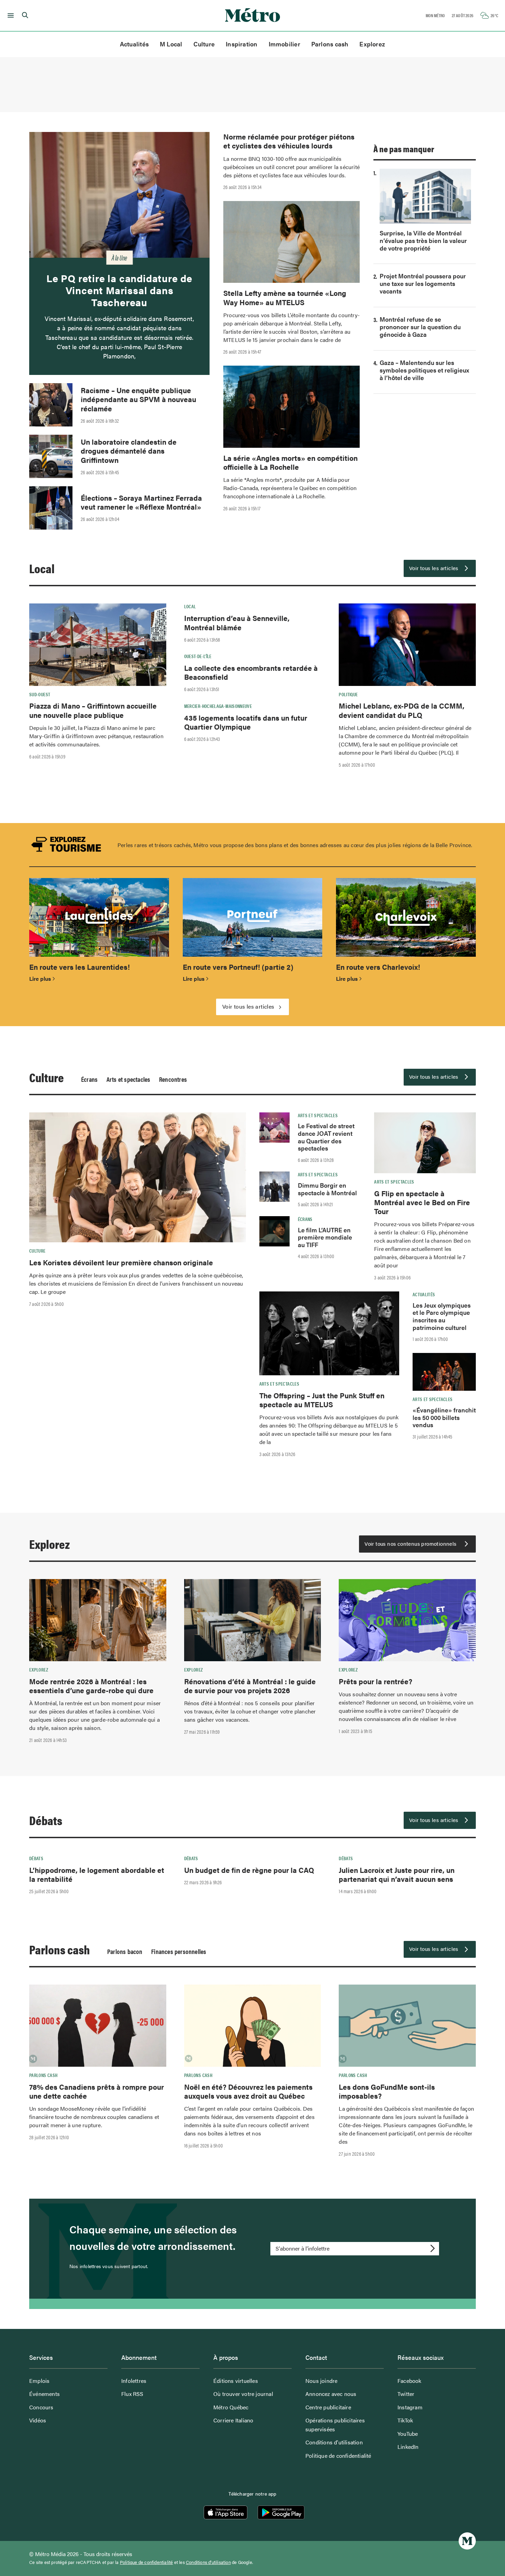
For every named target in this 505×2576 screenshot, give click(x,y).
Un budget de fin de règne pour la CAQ (249, 1870)
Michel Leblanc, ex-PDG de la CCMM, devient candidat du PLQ (402, 710)
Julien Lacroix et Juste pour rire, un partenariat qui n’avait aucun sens (397, 1874)
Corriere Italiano (233, 2420)
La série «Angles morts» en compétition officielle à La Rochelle (290, 462)
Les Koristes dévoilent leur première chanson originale (121, 1262)
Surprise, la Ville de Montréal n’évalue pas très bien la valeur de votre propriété (423, 240)
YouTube (408, 2434)
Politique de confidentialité (338, 2456)
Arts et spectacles (128, 1079)
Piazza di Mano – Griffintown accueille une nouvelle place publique (93, 710)
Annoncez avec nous (331, 2394)
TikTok (405, 2420)
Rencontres (173, 1079)
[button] (9, 15)
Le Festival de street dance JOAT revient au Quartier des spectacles (326, 1137)
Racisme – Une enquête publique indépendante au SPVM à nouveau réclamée (138, 399)
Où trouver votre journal (243, 2394)
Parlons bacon (125, 1951)
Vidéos (38, 2420)
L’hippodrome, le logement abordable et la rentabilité (97, 1874)
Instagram (410, 2407)
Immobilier (284, 44)
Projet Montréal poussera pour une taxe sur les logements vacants (423, 283)
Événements (44, 2394)
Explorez (372, 44)
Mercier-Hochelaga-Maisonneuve (218, 706)
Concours (41, 2407)
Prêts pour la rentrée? (375, 1681)
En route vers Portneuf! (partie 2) (238, 967)
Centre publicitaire (328, 2407)
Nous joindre (321, 2381)
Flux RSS (132, 2394)
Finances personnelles (179, 1951)
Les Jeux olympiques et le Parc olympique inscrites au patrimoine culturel (442, 1316)
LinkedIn (408, 2447)
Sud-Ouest (40, 694)
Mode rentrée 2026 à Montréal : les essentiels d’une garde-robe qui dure (91, 1686)
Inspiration (242, 44)
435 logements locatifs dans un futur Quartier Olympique (246, 722)
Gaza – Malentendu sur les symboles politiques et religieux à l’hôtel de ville (424, 370)
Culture (204, 44)
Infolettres (134, 2381)
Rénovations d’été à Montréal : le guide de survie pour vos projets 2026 (250, 1686)
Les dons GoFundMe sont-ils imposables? (387, 2091)
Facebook (409, 2381)
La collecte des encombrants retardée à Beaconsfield (251, 672)
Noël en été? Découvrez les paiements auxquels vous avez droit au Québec (248, 2091)
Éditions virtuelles (236, 2381)
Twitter (406, 2394)
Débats (46, 1820)
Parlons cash (330, 44)
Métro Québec (231, 2407)
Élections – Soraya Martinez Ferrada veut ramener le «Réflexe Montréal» (141, 502)
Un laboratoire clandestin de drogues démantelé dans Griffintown (129, 451)
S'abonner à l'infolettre (302, 2248)
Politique (348, 694)
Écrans (89, 1079)
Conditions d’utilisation (334, 2442)
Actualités (134, 44)
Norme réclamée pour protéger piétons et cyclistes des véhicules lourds (289, 141)
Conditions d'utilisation (208, 2562)
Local (42, 568)
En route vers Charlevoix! (378, 967)
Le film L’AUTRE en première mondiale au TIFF (325, 1237)
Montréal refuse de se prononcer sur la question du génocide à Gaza (420, 327)
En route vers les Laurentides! (80, 967)
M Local (171, 44)
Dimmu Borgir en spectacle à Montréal (327, 1189)
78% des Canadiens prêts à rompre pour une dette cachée (97, 2091)
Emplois (39, 2381)
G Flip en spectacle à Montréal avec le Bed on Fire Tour (422, 1202)
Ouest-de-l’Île (198, 656)
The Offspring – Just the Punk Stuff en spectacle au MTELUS (322, 1400)
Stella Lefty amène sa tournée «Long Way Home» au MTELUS (285, 297)
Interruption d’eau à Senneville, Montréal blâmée (237, 622)
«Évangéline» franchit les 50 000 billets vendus (444, 1417)
